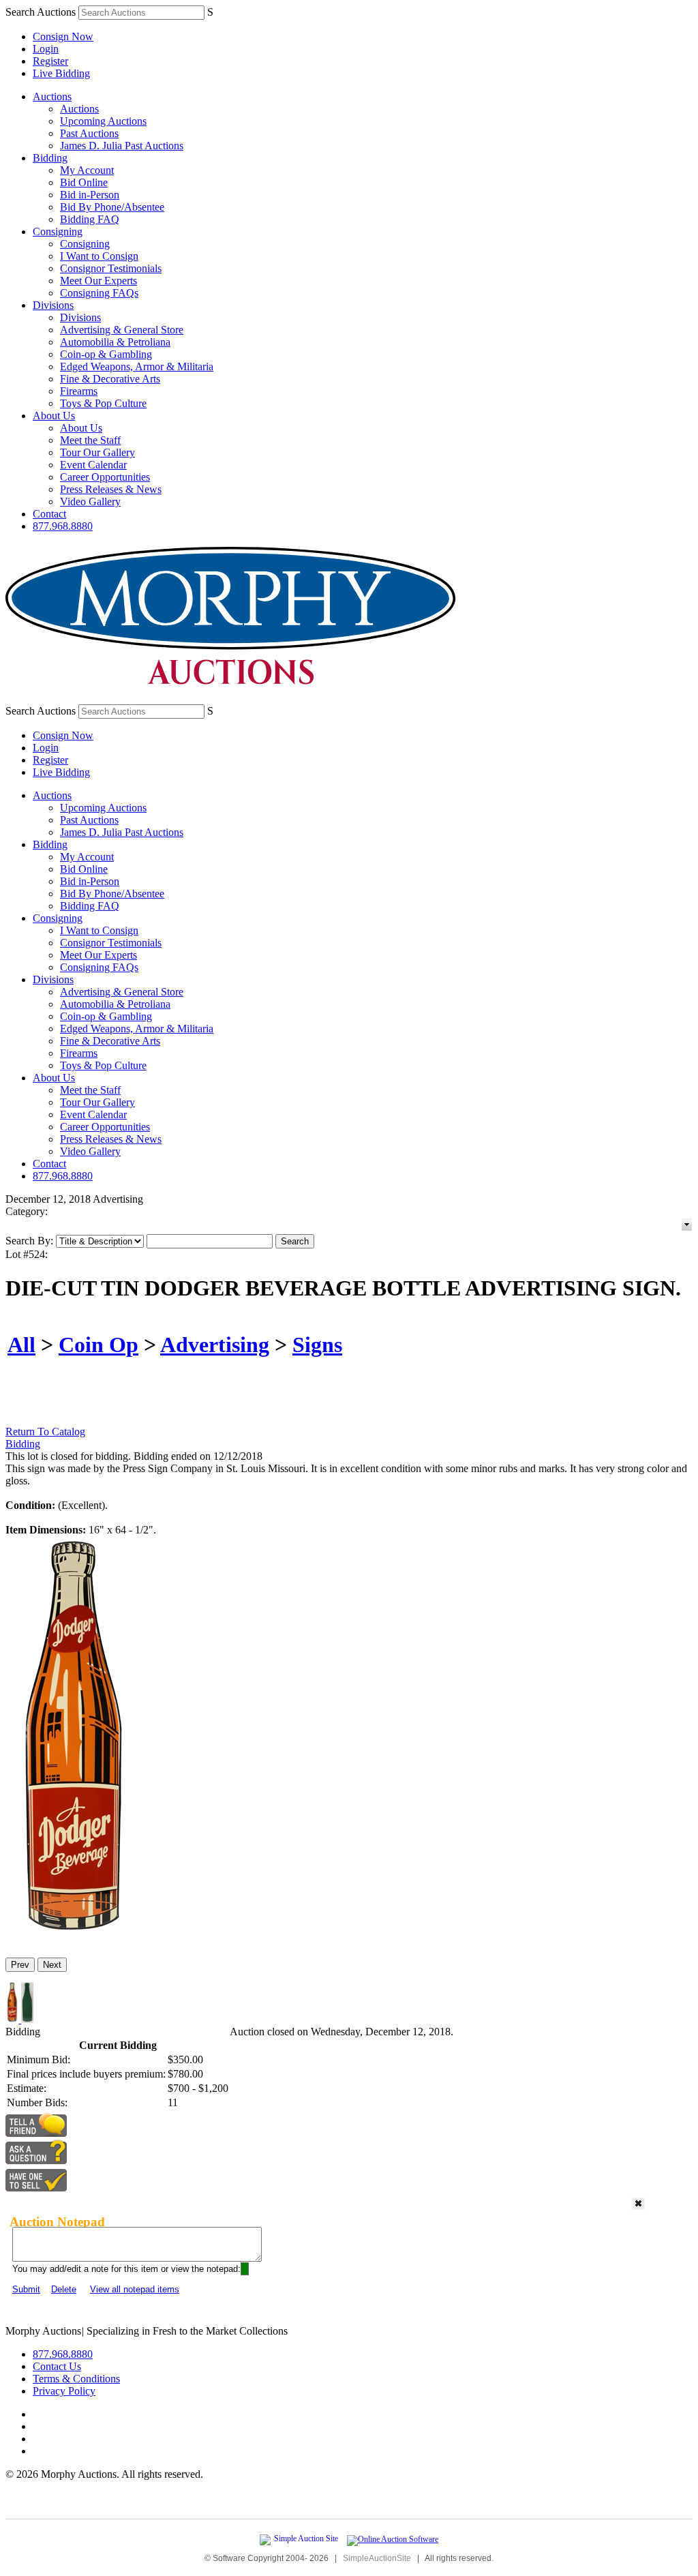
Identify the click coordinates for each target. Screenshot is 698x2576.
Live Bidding (61, 73)
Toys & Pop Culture (103, 403)
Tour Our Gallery (97, 452)
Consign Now (63, 36)
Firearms (79, 391)
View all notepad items (135, 2289)
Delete (64, 2289)
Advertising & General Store (122, 330)
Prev (20, 1965)
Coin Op (98, 1345)
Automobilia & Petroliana (115, 342)
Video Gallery (90, 501)
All (21, 1345)
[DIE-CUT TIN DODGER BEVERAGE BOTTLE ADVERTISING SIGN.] (71, 1941)
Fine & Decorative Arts (110, 379)
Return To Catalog (45, 1432)
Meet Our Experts (98, 281)
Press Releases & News (111, 489)
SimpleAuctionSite (377, 2558)
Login (46, 49)
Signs (317, 1345)
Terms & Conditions (76, 2379)
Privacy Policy (64, 2391)
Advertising (215, 1345)
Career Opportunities (105, 477)
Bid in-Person (90, 195)
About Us (54, 416)
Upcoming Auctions (103, 121)
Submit (26, 2289)
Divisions (53, 305)
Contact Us (57, 2366)
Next (52, 1965)
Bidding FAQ (90, 219)
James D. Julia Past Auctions (122, 146)
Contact (49, 514)
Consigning (58, 231)
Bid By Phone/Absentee (112, 207)
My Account (87, 170)
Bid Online (84, 182)
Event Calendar (93, 465)
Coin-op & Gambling (106, 354)
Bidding (50, 158)
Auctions (52, 96)
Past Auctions (89, 133)
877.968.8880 (63, 526)
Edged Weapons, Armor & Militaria (137, 366)
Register (50, 61)
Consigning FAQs (99, 293)
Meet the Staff (90, 440)
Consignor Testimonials (111, 268)
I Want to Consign (99, 256)
